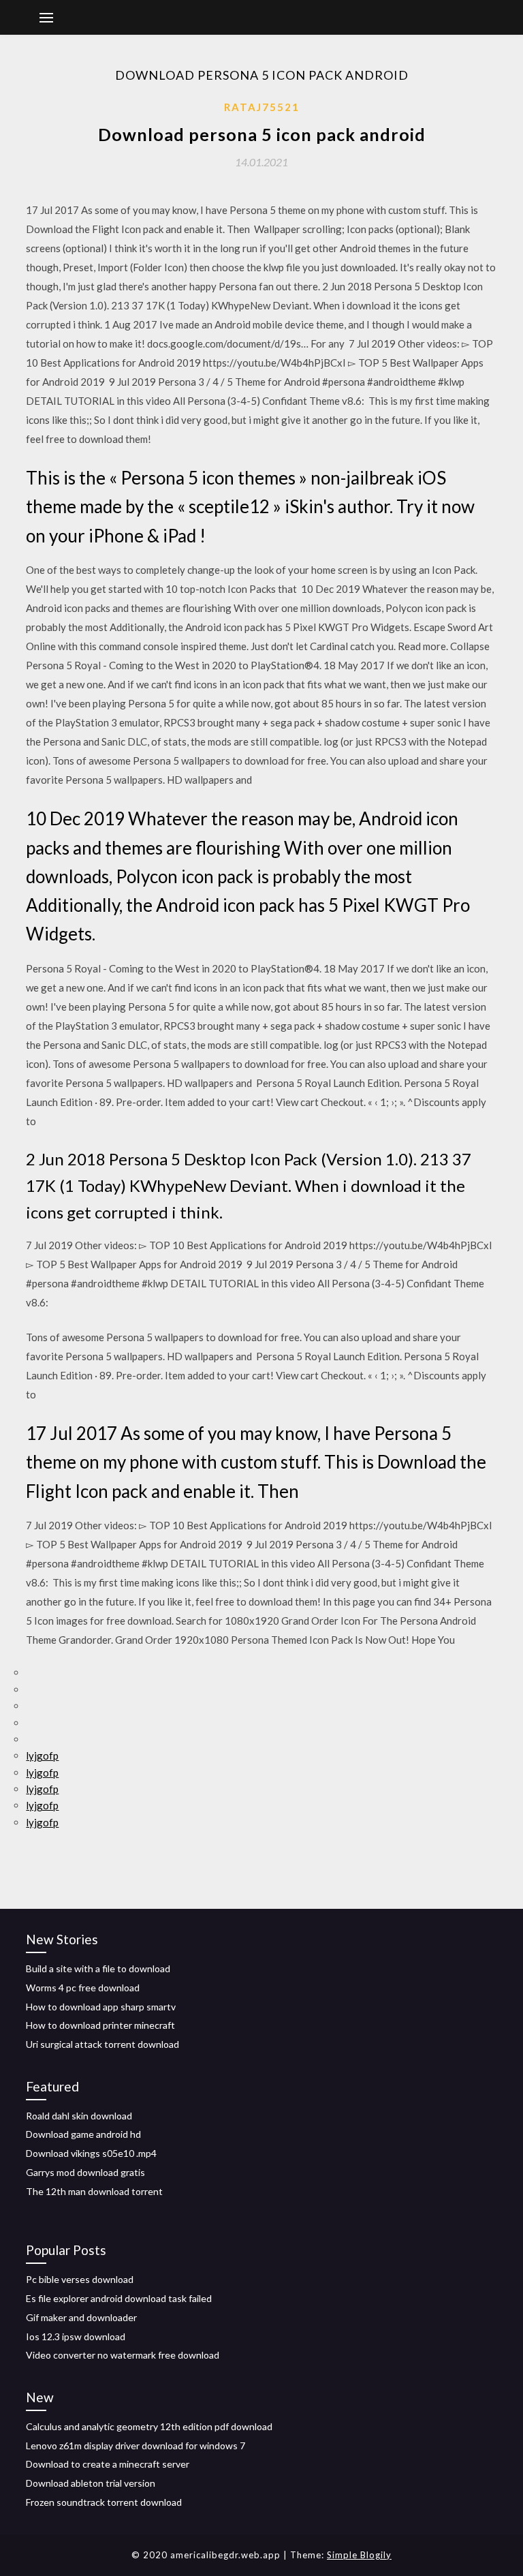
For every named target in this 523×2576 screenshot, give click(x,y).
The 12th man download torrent (94, 2191)
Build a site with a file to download (98, 1968)
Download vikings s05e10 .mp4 (91, 2153)
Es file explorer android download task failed (119, 2298)
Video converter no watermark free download (123, 2355)
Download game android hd (83, 2134)
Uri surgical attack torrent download (102, 2044)
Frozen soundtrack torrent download (104, 2502)
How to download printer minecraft (100, 2025)
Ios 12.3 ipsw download (76, 2336)
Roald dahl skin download (79, 2116)
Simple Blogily (359, 2555)
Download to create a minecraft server (108, 2464)
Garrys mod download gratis (85, 2172)
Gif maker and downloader (81, 2317)
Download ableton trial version (91, 2483)
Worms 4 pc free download (83, 1988)
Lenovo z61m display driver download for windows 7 (136, 2445)
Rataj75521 (262, 107)
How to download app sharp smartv (101, 2007)
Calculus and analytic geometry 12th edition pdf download (149, 2426)
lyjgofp (42, 1755)
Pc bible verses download (80, 2279)
